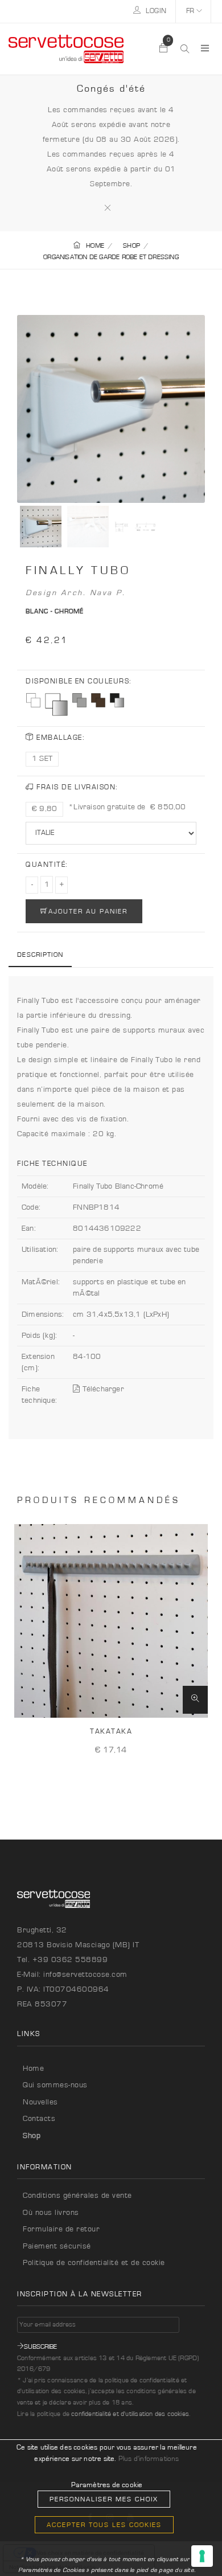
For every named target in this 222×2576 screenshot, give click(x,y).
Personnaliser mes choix (104, 2499)
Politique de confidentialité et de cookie (94, 2263)
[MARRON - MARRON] (98, 700)
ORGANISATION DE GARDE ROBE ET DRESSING (111, 257)
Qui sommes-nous (55, 2085)
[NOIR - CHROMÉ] (117, 700)
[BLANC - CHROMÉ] (56, 705)
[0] (164, 49)
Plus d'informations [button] (149, 2459)
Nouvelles (40, 2102)
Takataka (111, 1732)
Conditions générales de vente (77, 2196)
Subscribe (40, 2346)
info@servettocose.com (85, 1975)
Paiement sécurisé (57, 2246)
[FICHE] (195, 1700)
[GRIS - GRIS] (79, 700)
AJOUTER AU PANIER (88, 911)
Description (40, 955)
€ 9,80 (44, 809)
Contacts (39, 2119)
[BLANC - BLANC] (33, 700)
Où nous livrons (51, 2213)
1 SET (42, 759)
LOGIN (155, 11)
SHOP (131, 245)
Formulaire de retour (61, 2229)
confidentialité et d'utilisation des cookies (130, 2414)
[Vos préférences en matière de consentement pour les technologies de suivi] (202, 2556)
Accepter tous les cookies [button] (104, 2525)
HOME (95, 245)
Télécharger (102, 1389)
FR (191, 11)
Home (33, 2069)
